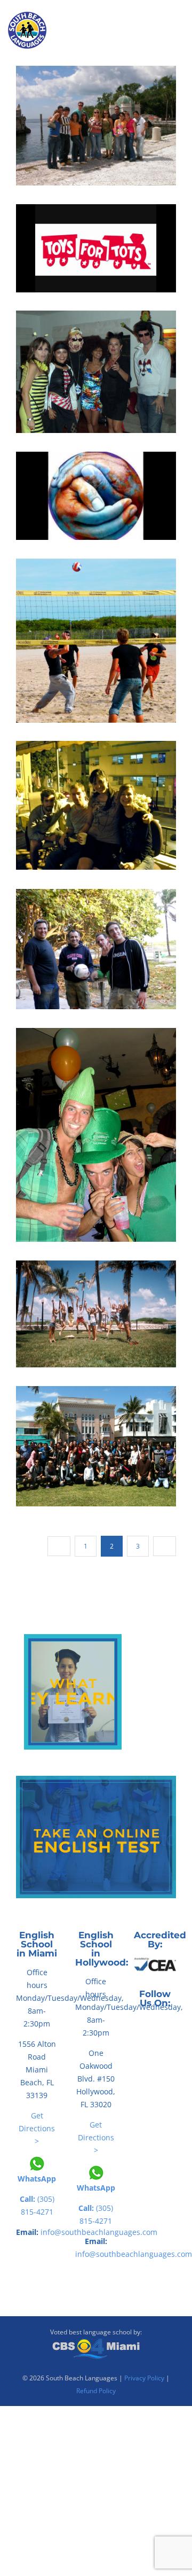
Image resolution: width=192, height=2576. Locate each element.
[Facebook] (140, 2026)
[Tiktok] (155, 2026)
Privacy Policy (144, 2378)
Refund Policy (96, 2391)
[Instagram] (155, 2049)
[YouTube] (170, 2026)
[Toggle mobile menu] (182, 43)
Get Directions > (37, 2128)
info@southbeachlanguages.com (134, 2254)
